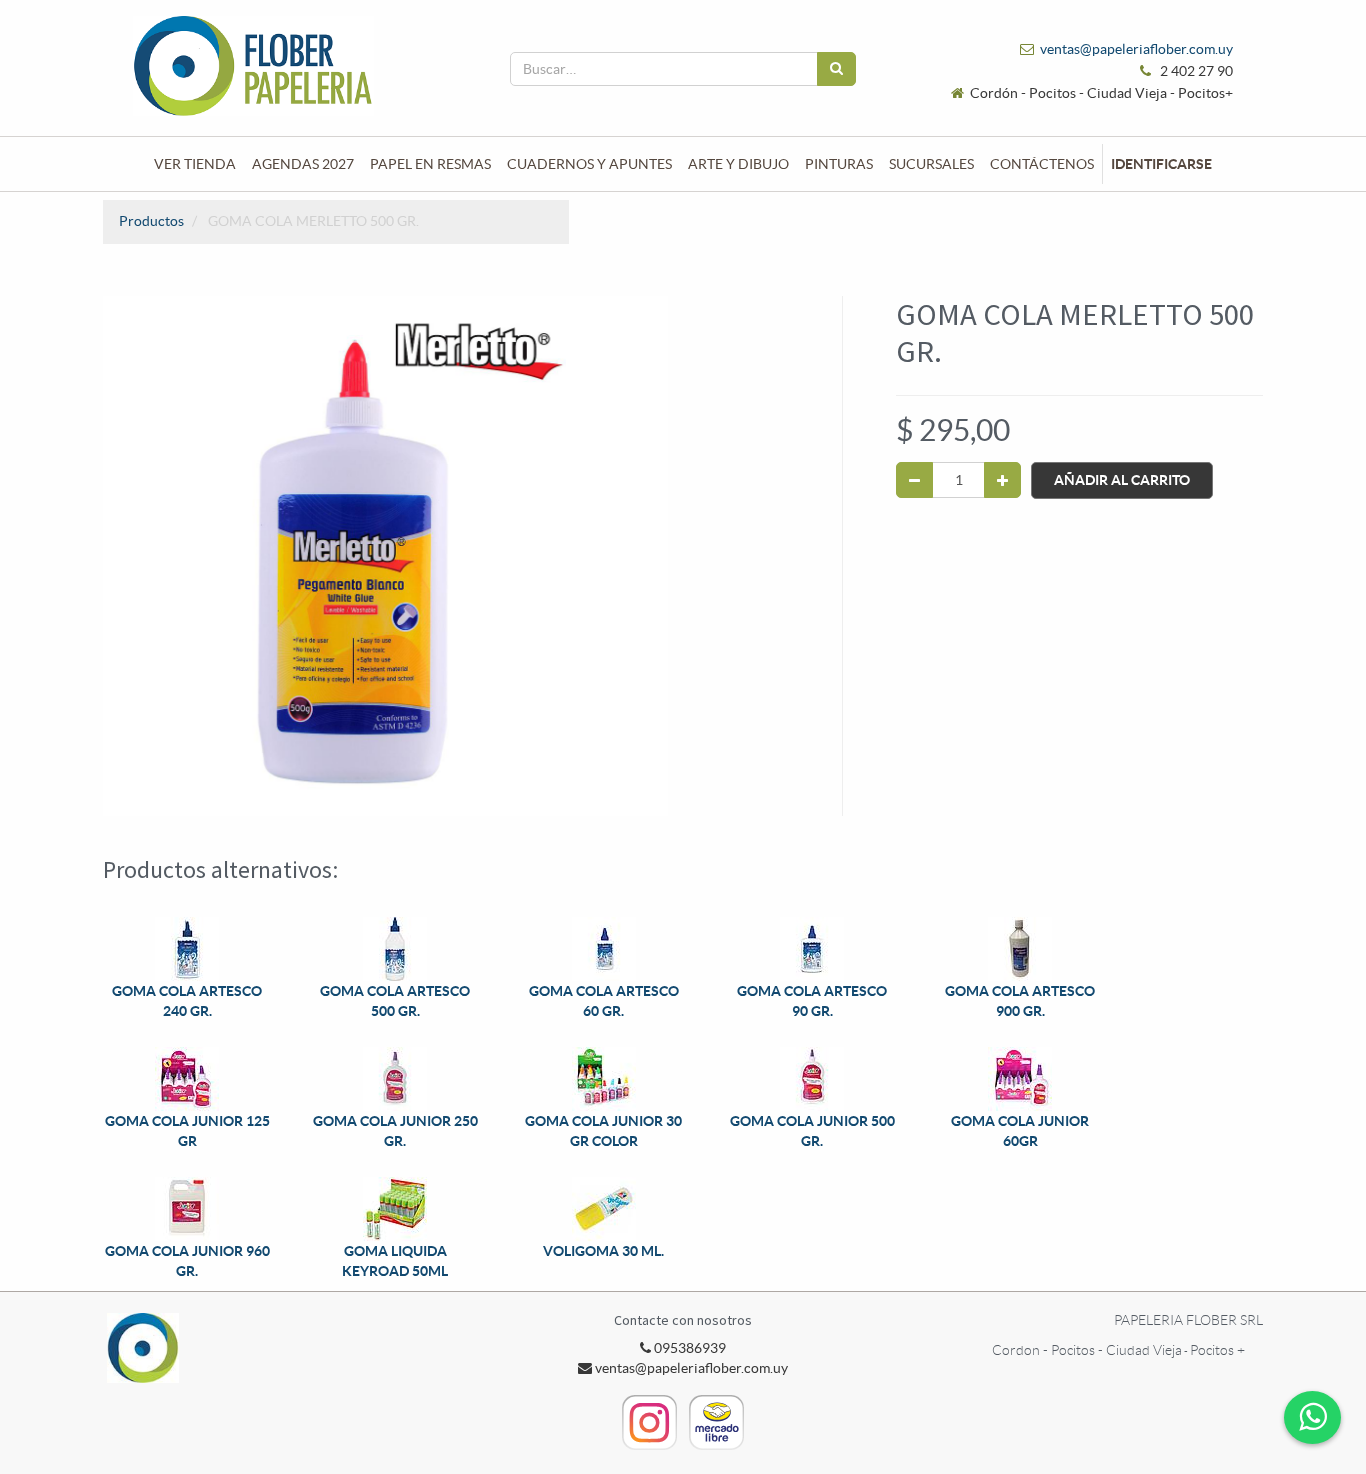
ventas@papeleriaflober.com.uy (1136, 49)
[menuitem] (195, 164)
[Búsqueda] (836, 69)
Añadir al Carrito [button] (1122, 480)
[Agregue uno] (1002, 480)
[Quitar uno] (914, 480)
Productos (151, 221)
